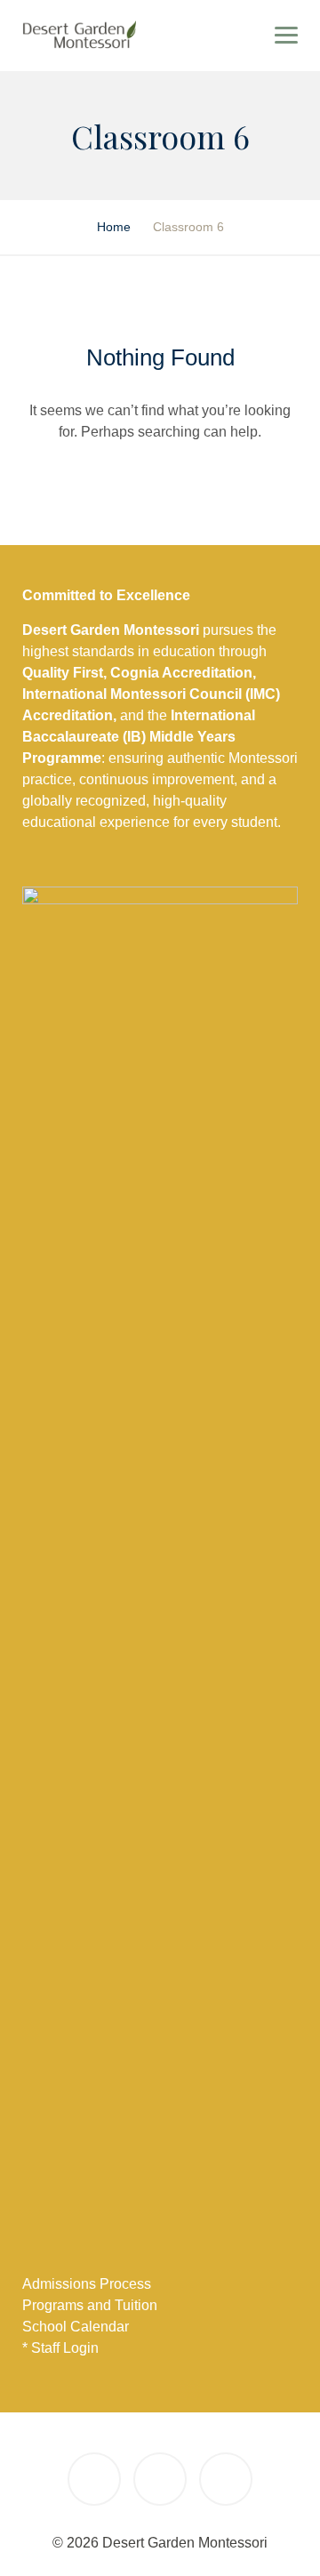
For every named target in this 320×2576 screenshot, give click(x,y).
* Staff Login (60, 2348)
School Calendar (76, 2327)
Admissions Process (87, 2284)
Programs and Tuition (90, 2305)
